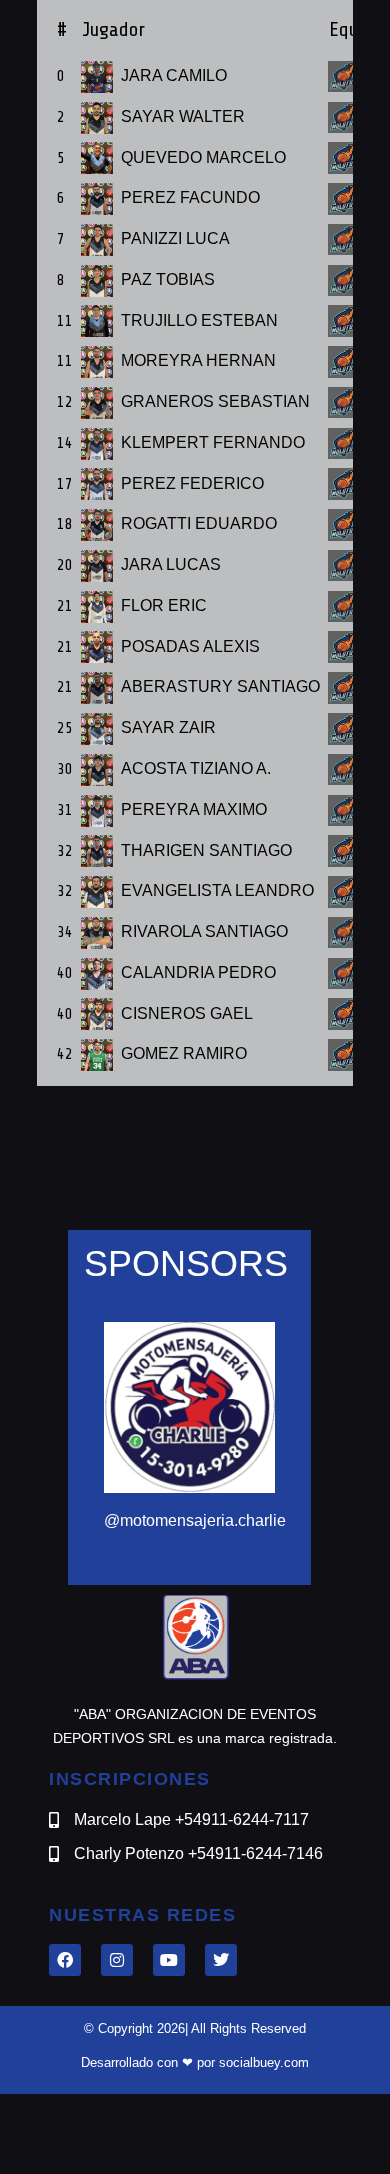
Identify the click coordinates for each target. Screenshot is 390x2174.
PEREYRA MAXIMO (194, 809)
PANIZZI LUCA (175, 238)
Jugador (113, 29)
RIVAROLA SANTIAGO (204, 931)
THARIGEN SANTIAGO (206, 850)
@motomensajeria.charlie (195, 1520)
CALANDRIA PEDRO (198, 972)
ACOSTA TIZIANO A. (196, 768)
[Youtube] (169, 1960)
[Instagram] (117, 1960)
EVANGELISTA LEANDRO (217, 890)
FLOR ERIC (164, 605)
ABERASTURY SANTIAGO (220, 686)
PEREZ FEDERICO (192, 483)
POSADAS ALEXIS (190, 646)
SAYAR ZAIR (168, 727)
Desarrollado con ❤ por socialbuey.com (195, 2062)
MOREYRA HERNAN (198, 360)
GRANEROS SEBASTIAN (215, 401)
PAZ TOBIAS (168, 279)
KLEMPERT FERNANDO (213, 442)
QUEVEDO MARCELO (203, 157)
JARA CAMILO (174, 75)
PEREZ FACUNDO (190, 197)
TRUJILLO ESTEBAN (199, 320)
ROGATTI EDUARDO (199, 523)
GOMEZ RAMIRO (184, 1053)
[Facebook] (65, 1960)
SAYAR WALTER (183, 116)
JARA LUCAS (171, 564)
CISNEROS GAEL (187, 1013)
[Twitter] (221, 1960)
